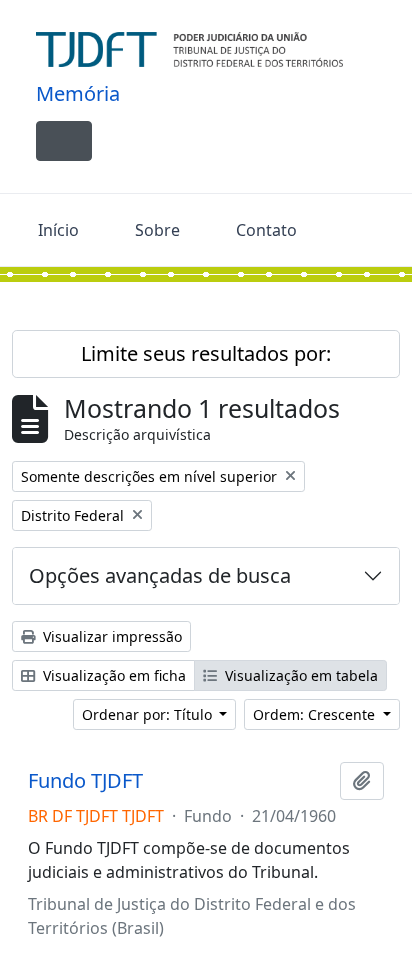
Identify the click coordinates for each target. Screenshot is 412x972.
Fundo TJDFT (85, 781)
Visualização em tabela (299, 675)
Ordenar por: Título (149, 714)
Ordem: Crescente (316, 714)
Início (58, 230)
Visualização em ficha (112, 675)
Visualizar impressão (110, 636)
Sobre (157, 230)
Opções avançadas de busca (160, 575)
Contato (266, 230)
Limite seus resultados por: (206, 353)
